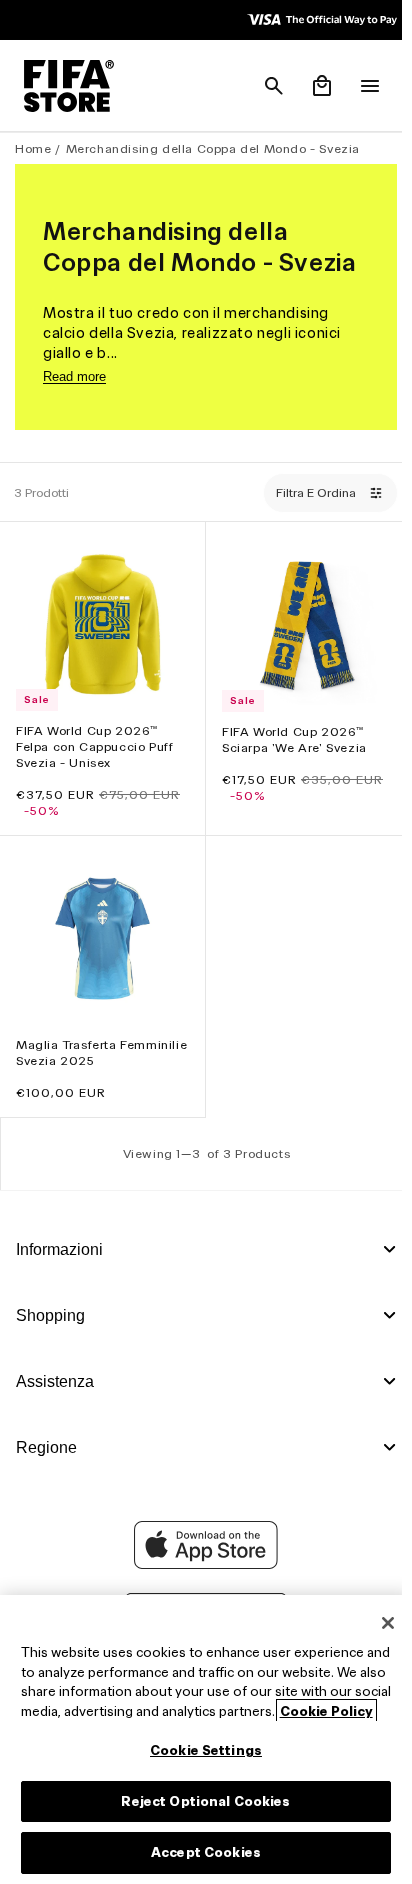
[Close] (378, 1604)
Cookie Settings (201, 1750)
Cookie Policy (127, 1711)
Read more (74, 376)
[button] (264, 86)
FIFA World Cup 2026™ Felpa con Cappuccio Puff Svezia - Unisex (94, 741)
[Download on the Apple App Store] (201, 1564)
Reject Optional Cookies (200, 1801)
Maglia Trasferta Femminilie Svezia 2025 (90, 1042)
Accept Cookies (201, 1852)
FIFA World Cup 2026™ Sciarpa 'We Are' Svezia (289, 734)
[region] (201, 1730)
